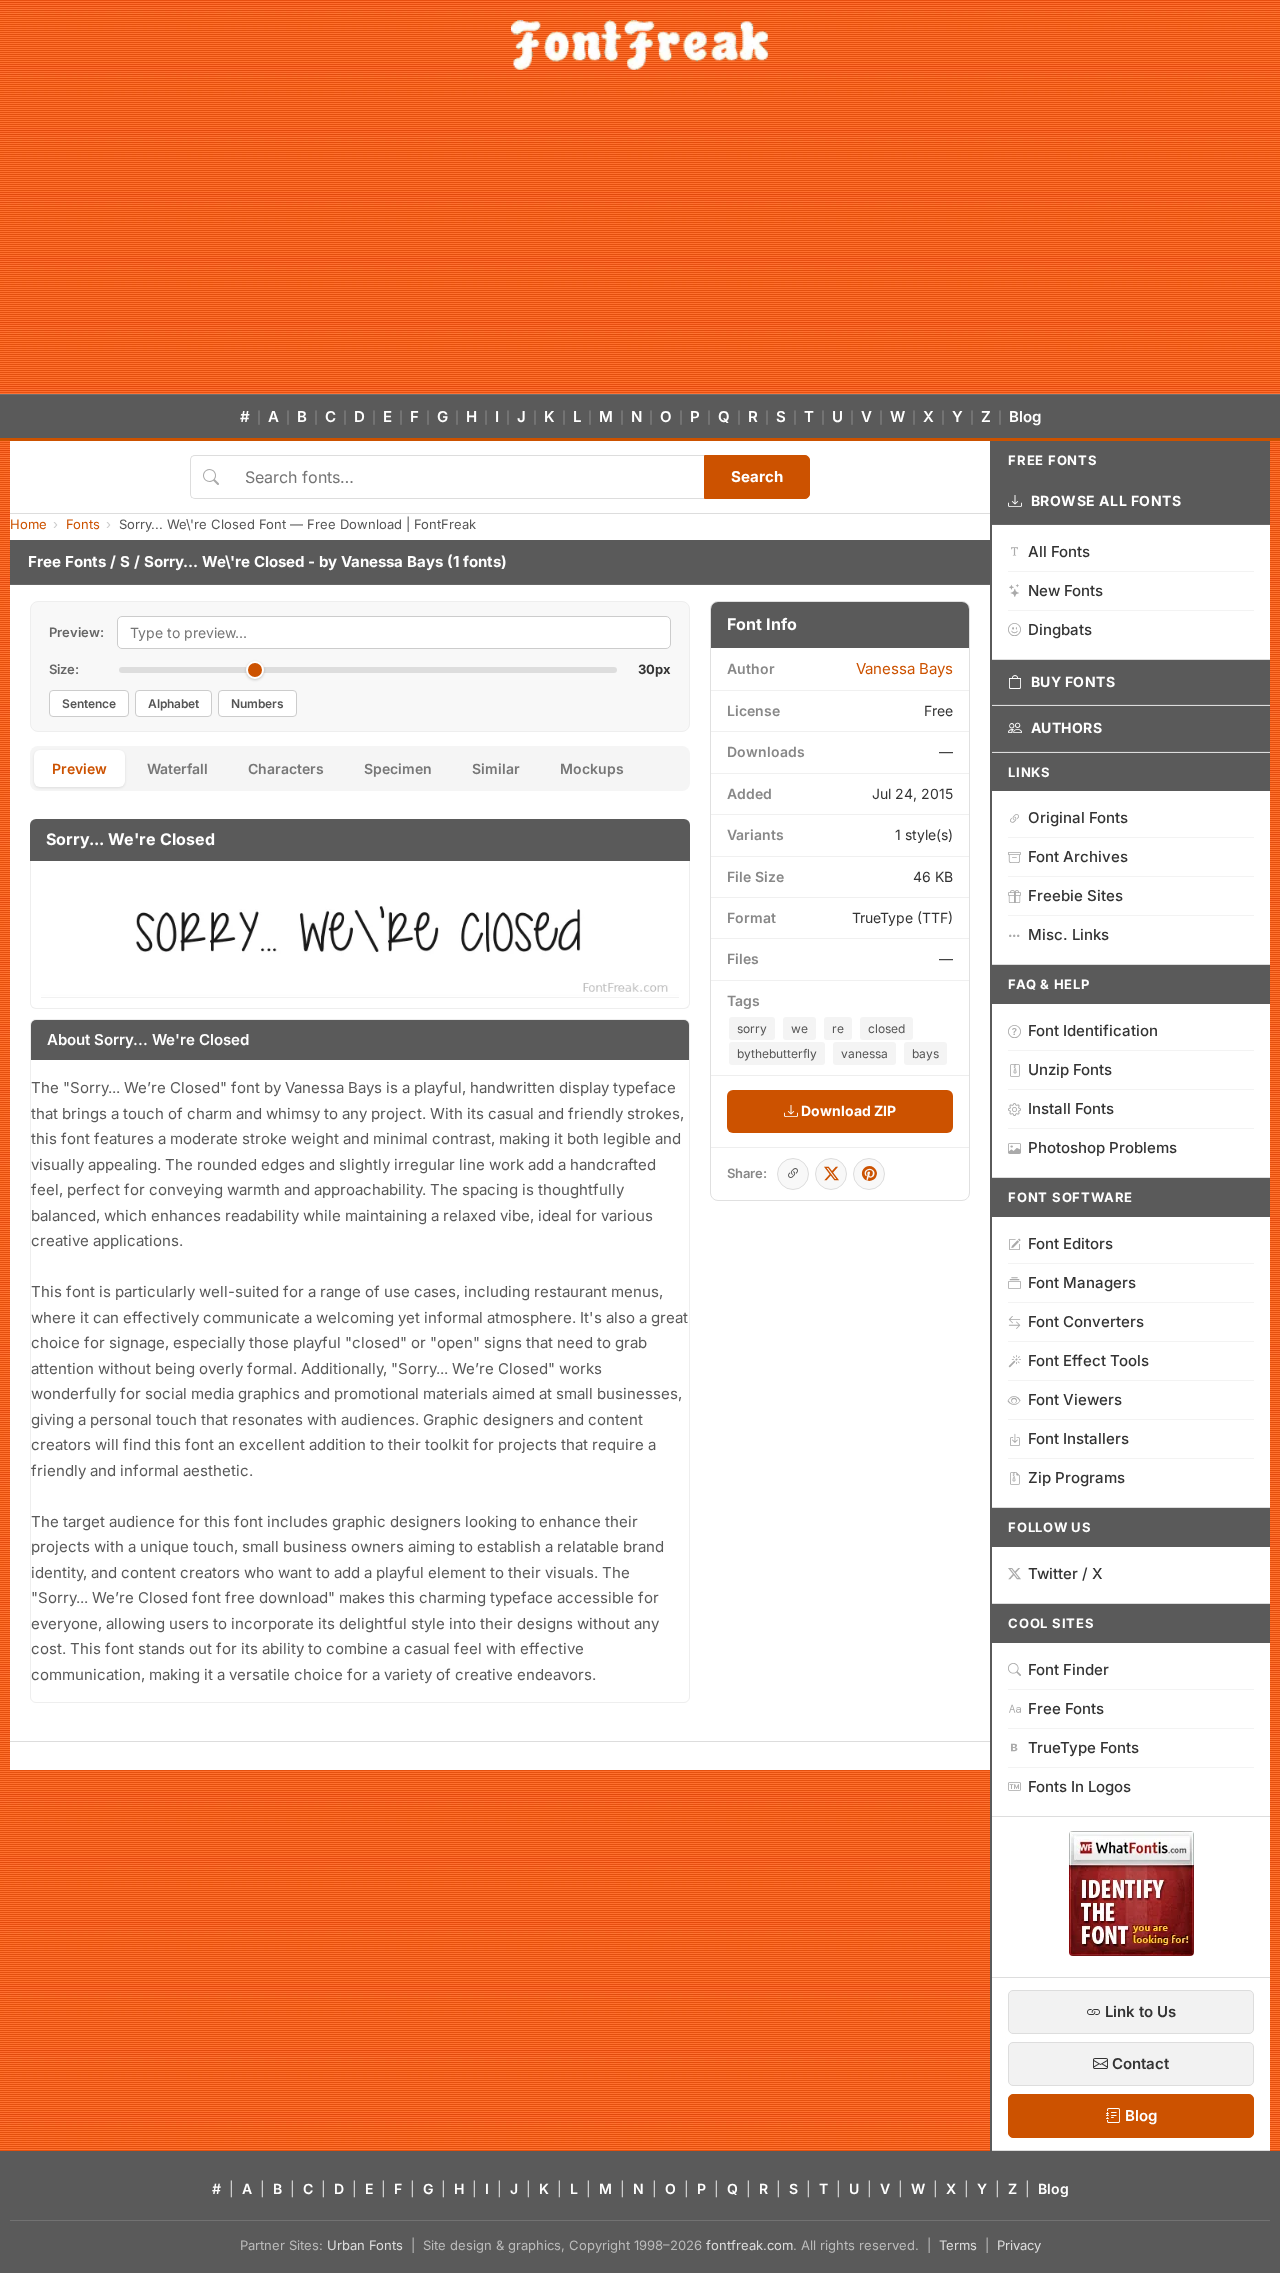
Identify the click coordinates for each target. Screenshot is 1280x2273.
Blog (1025, 416)
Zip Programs (1076, 1477)
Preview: (76, 632)
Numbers (257, 703)
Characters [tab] (286, 768)
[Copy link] (793, 1174)
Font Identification (1093, 1030)
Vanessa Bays (392, 561)
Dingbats (1060, 629)
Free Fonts (67, 561)
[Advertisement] (640, 244)
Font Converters (1086, 1321)
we (799, 1028)
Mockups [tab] (592, 768)
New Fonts (1065, 590)
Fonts (83, 524)
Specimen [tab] (398, 768)
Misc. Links (1068, 934)
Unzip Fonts (1070, 1069)
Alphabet (173, 703)
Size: (64, 669)
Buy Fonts (1073, 681)
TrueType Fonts (1083, 1747)
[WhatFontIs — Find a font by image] (1131, 1950)
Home (28, 524)
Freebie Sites (1075, 895)
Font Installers (1078, 1438)
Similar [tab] (496, 768)
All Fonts (1059, 551)
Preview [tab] (79, 768)
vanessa (864, 1053)
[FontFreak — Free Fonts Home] (639, 45)
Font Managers (1082, 1282)
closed (886, 1028)
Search (757, 476)
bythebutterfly (777, 1053)
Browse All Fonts (1106, 500)
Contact (1138, 2063)
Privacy (1019, 2245)
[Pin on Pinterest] (869, 1174)
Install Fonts (1071, 1108)
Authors (1067, 727)
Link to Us (1138, 2011)
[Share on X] (831, 1174)
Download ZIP (847, 1110)
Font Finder (1068, 1669)
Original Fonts (1078, 817)
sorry (752, 1028)
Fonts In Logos (1079, 1786)
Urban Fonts (365, 2245)
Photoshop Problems (1102, 1147)
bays (925, 1053)
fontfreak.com (749, 2245)
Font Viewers (1075, 1399)
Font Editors (1070, 1243)
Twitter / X (1065, 1573)
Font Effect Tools (1088, 1360)
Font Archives (1078, 856)
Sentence (89, 703)
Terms (958, 2245)
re (838, 1028)
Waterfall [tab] (177, 768)
